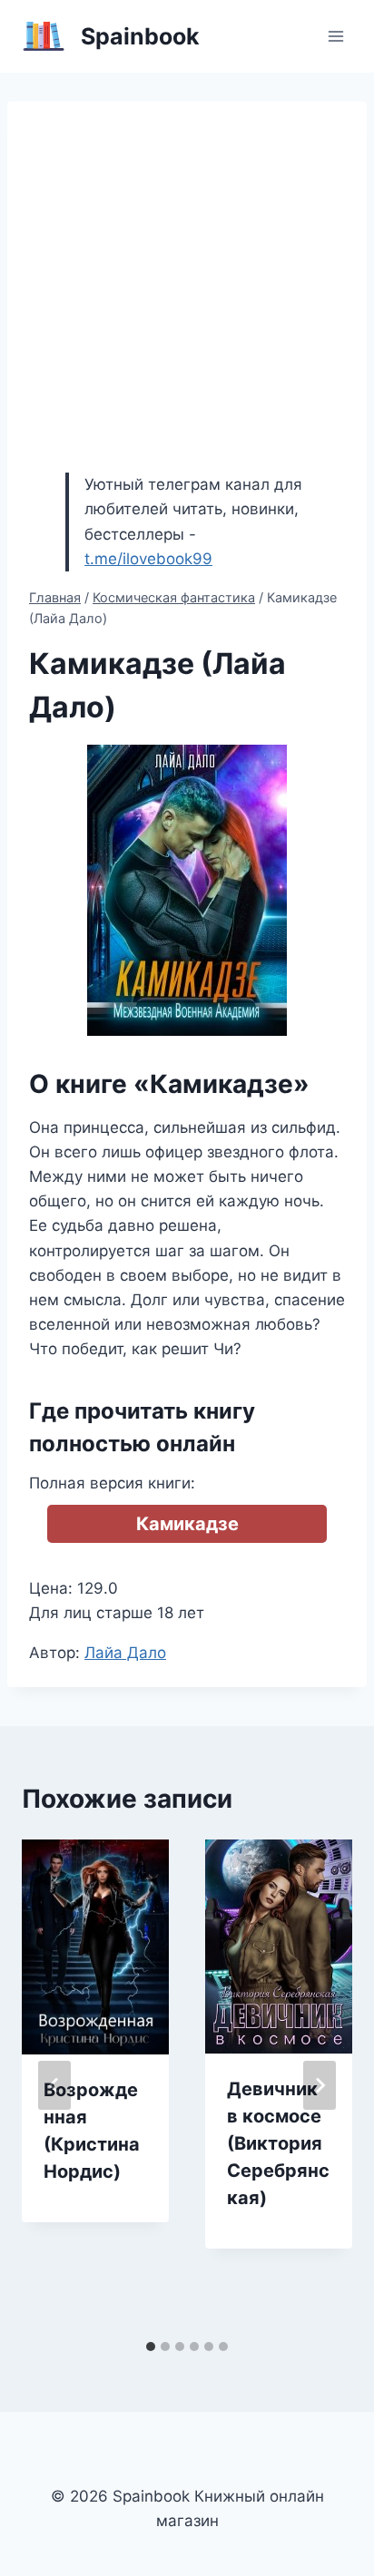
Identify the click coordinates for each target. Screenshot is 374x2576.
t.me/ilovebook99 (148, 559)
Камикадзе (187, 1524)
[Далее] (320, 2085)
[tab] (151, 2347)
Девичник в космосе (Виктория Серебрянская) (278, 2143)
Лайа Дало (125, 1653)
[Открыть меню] (335, 36)
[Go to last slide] (54, 2085)
